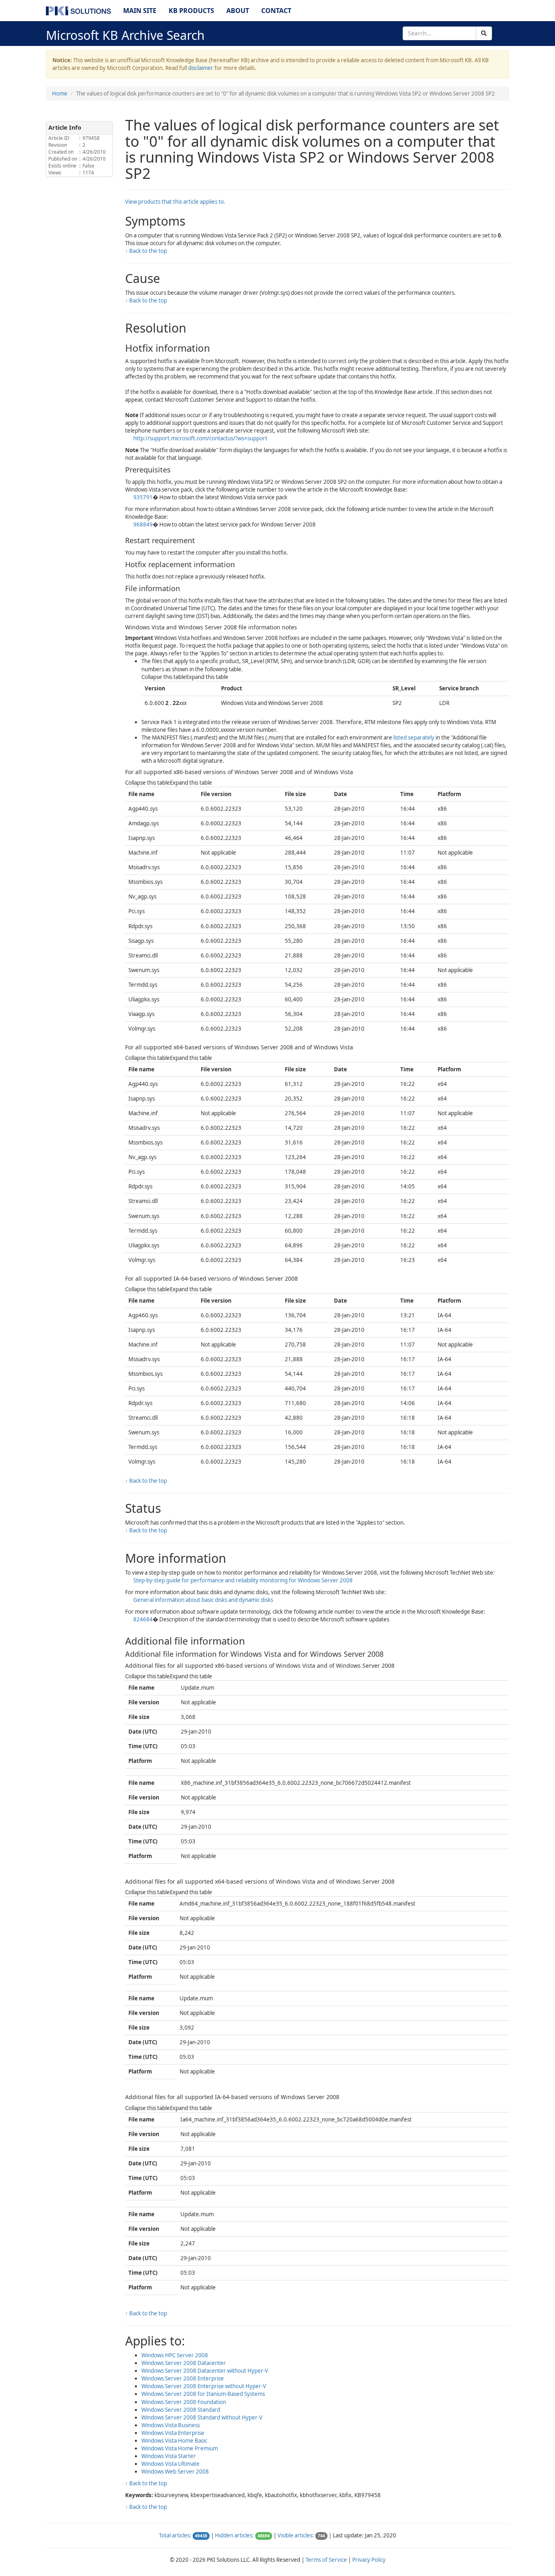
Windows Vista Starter (169, 2456)
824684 (143, 1619)
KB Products (191, 11)
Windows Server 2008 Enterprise (183, 2378)
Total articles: (175, 2535)
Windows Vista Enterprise (173, 2433)
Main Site (140, 11)
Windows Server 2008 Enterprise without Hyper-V (204, 2386)
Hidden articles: (234, 2535)
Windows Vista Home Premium (180, 2448)
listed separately (414, 738)
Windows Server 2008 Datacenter (184, 2363)
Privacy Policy (369, 2560)
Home (60, 94)
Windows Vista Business (171, 2425)
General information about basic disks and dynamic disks (203, 1600)
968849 (143, 524)
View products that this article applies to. (175, 202)
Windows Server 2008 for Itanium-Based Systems (203, 2394)
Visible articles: (296, 2535)
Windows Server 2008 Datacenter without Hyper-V (205, 2371)
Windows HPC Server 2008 (175, 2355)
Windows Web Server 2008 (175, 2472)
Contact (276, 11)
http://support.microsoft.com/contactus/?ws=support (200, 438)
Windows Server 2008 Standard (181, 2410)
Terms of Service (326, 2560)
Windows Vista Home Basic (174, 2441)
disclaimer (201, 68)
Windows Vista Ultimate (170, 2464)
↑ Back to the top (146, 251)
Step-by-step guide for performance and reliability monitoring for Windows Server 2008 (243, 1580)
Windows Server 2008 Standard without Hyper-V (202, 2417)
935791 (143, 497)
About (238, 11)
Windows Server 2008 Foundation (184, 2402)
